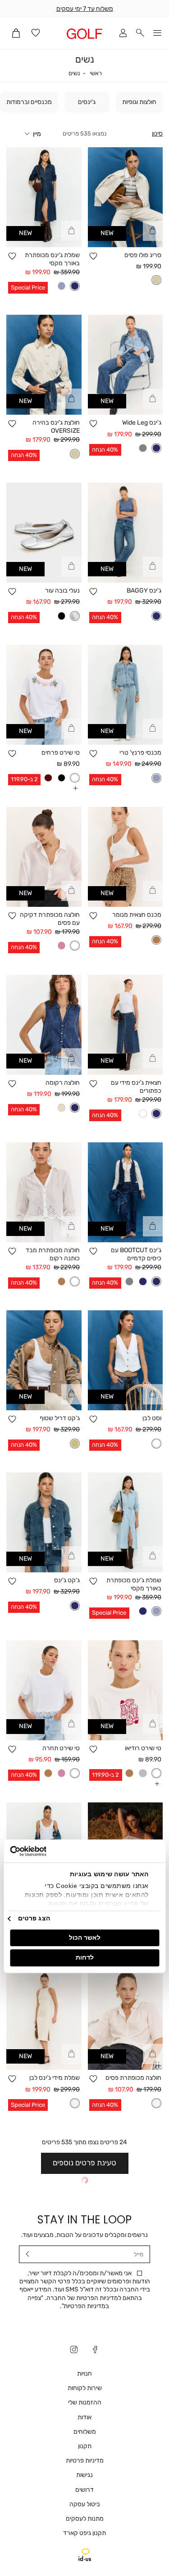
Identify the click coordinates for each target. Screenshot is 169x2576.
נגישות (84, 2475)
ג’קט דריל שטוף (60, 1418)
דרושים (84, 2490)
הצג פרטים (34, 1918)
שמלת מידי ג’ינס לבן (55, 2078)
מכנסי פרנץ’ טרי (140, 753)
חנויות (84, 2374)
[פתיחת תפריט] (157, 34)
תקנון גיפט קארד (84, 2533)
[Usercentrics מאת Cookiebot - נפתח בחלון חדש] (48, 1851)
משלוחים (85, 2432)
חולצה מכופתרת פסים (133, 2078)
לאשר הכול (85, 1938)
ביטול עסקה (85, 2504)
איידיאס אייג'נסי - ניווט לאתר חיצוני (85, 2555)
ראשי (96, 73)
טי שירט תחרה (61, 1748)
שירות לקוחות (85, 2388)
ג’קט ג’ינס (67, 1580)
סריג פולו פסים (143, 255)
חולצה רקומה (63, 1083)
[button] (140, 34)
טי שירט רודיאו (143, 1748)
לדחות (85, 1958)
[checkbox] (139, 102)
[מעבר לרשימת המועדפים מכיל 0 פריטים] (36, 34)
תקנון (85, 2446)
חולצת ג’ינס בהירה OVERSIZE (56, 427)
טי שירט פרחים (61, 753)
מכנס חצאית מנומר (137, 915)
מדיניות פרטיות (85, 2461)
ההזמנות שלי (85, 2402)
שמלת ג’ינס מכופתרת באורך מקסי (52, 259)
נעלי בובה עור (62, 591)
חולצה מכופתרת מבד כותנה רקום (53, 1254)
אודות (84, 2417)
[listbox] (156, 280)
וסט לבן (152, 1418)
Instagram (74, 2350)
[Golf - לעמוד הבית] (84, 34)
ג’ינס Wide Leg (142, 423)
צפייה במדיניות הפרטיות (69, 2302)
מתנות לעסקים (85, 2519)
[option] (156, 280)
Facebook (95, 2350)
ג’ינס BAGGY (144, 591)
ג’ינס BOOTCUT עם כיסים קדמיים (136, 1254)
